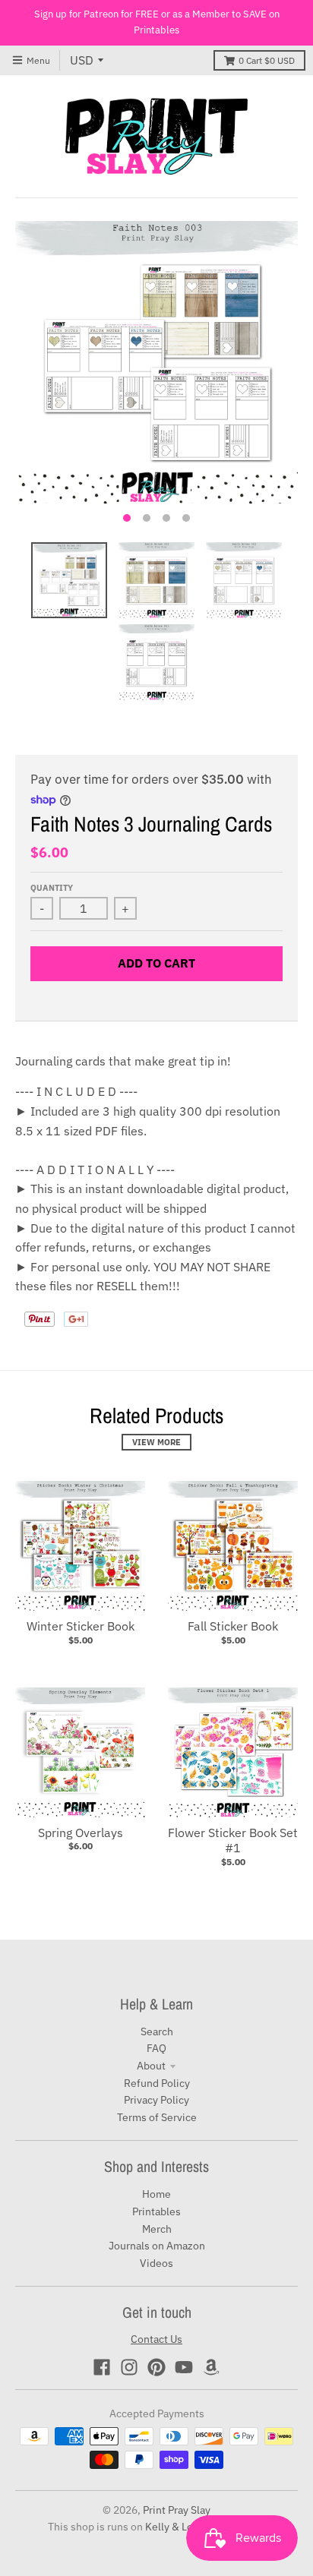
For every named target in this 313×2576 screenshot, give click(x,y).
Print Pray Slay (177, 2510)
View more (156, 1442)
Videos (156, 2263)
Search (157, 2031)
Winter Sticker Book (81, 1626)
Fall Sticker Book (233, 1626)
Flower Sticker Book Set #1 (233, 1840)
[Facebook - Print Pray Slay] (102, 2367)
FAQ (156, 2048)
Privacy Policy (156, 2100)
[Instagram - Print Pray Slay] (129, 2367)
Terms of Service (157, 2117)
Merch (157, 2229)
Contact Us (156, 2339)
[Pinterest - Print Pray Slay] (156, 2367)
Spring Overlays (81, 1833)
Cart (267, 60)
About (151, 2066)
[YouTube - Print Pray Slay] (184, 2367)
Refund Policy (157, 2083)
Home (156, 2194)
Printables (156, 2211)
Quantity (52, 888)
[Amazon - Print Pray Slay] (211, 2367)
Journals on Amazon (157, 2246)
